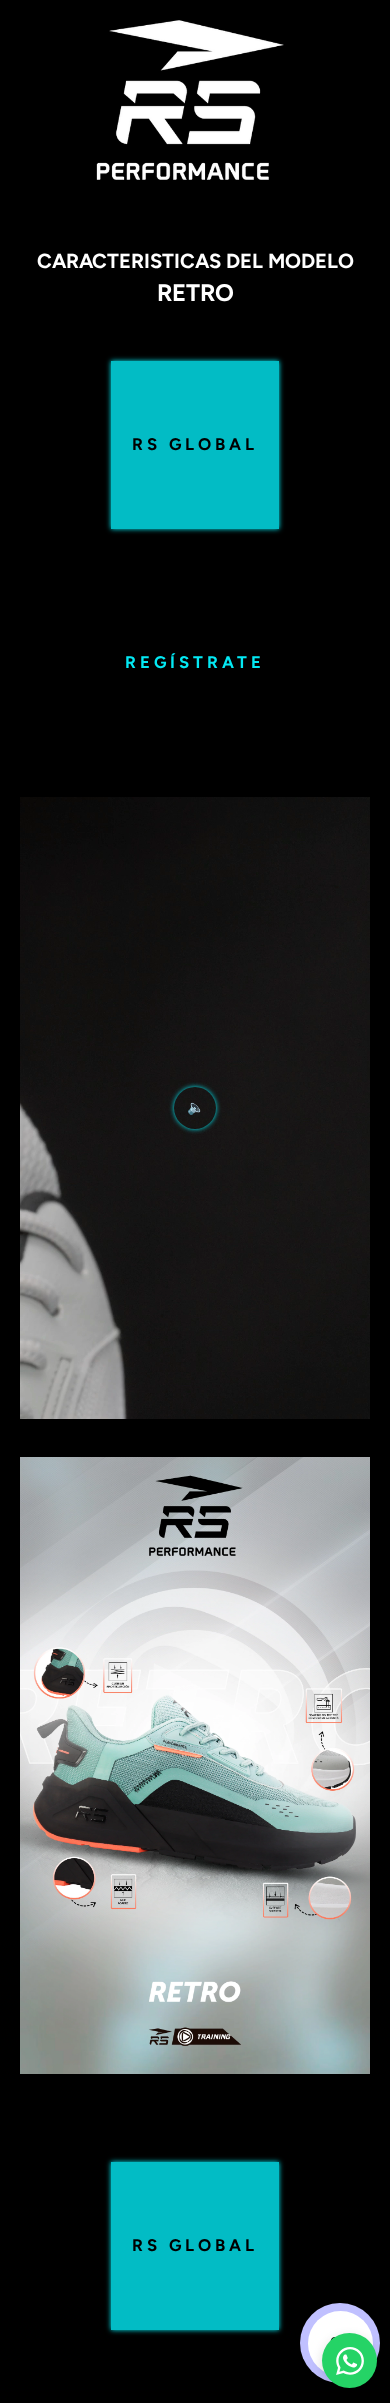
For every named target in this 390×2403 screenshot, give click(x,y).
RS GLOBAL (195, 444)
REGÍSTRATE (195, 662)
